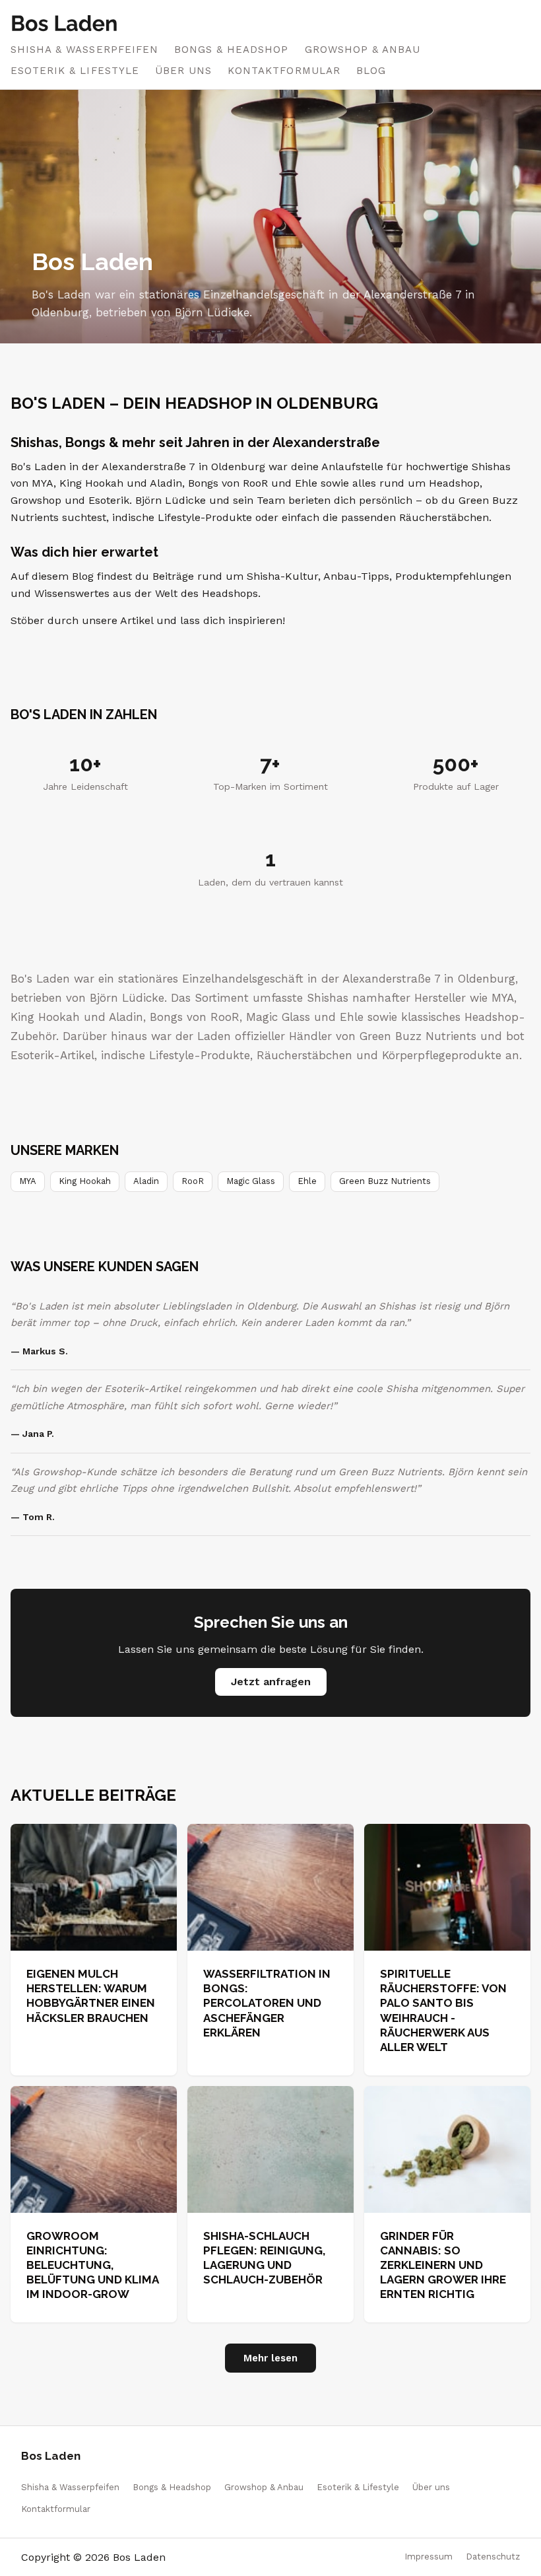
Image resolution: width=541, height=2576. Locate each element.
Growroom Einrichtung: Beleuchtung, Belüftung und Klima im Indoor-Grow (92, 2265)
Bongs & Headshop (232, 50)
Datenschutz (493, 2557)
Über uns (183, 71)
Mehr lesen (270, 2358)
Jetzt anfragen (271, 1682)
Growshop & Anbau (363, 50)
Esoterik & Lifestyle (75, 71)
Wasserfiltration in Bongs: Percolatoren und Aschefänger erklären (267, 2003)
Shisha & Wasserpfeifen (84, 50)
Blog (371, 71)
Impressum (429, 2557)
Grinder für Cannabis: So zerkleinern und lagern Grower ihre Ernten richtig (443, 2265)
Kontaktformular (284, 71)
